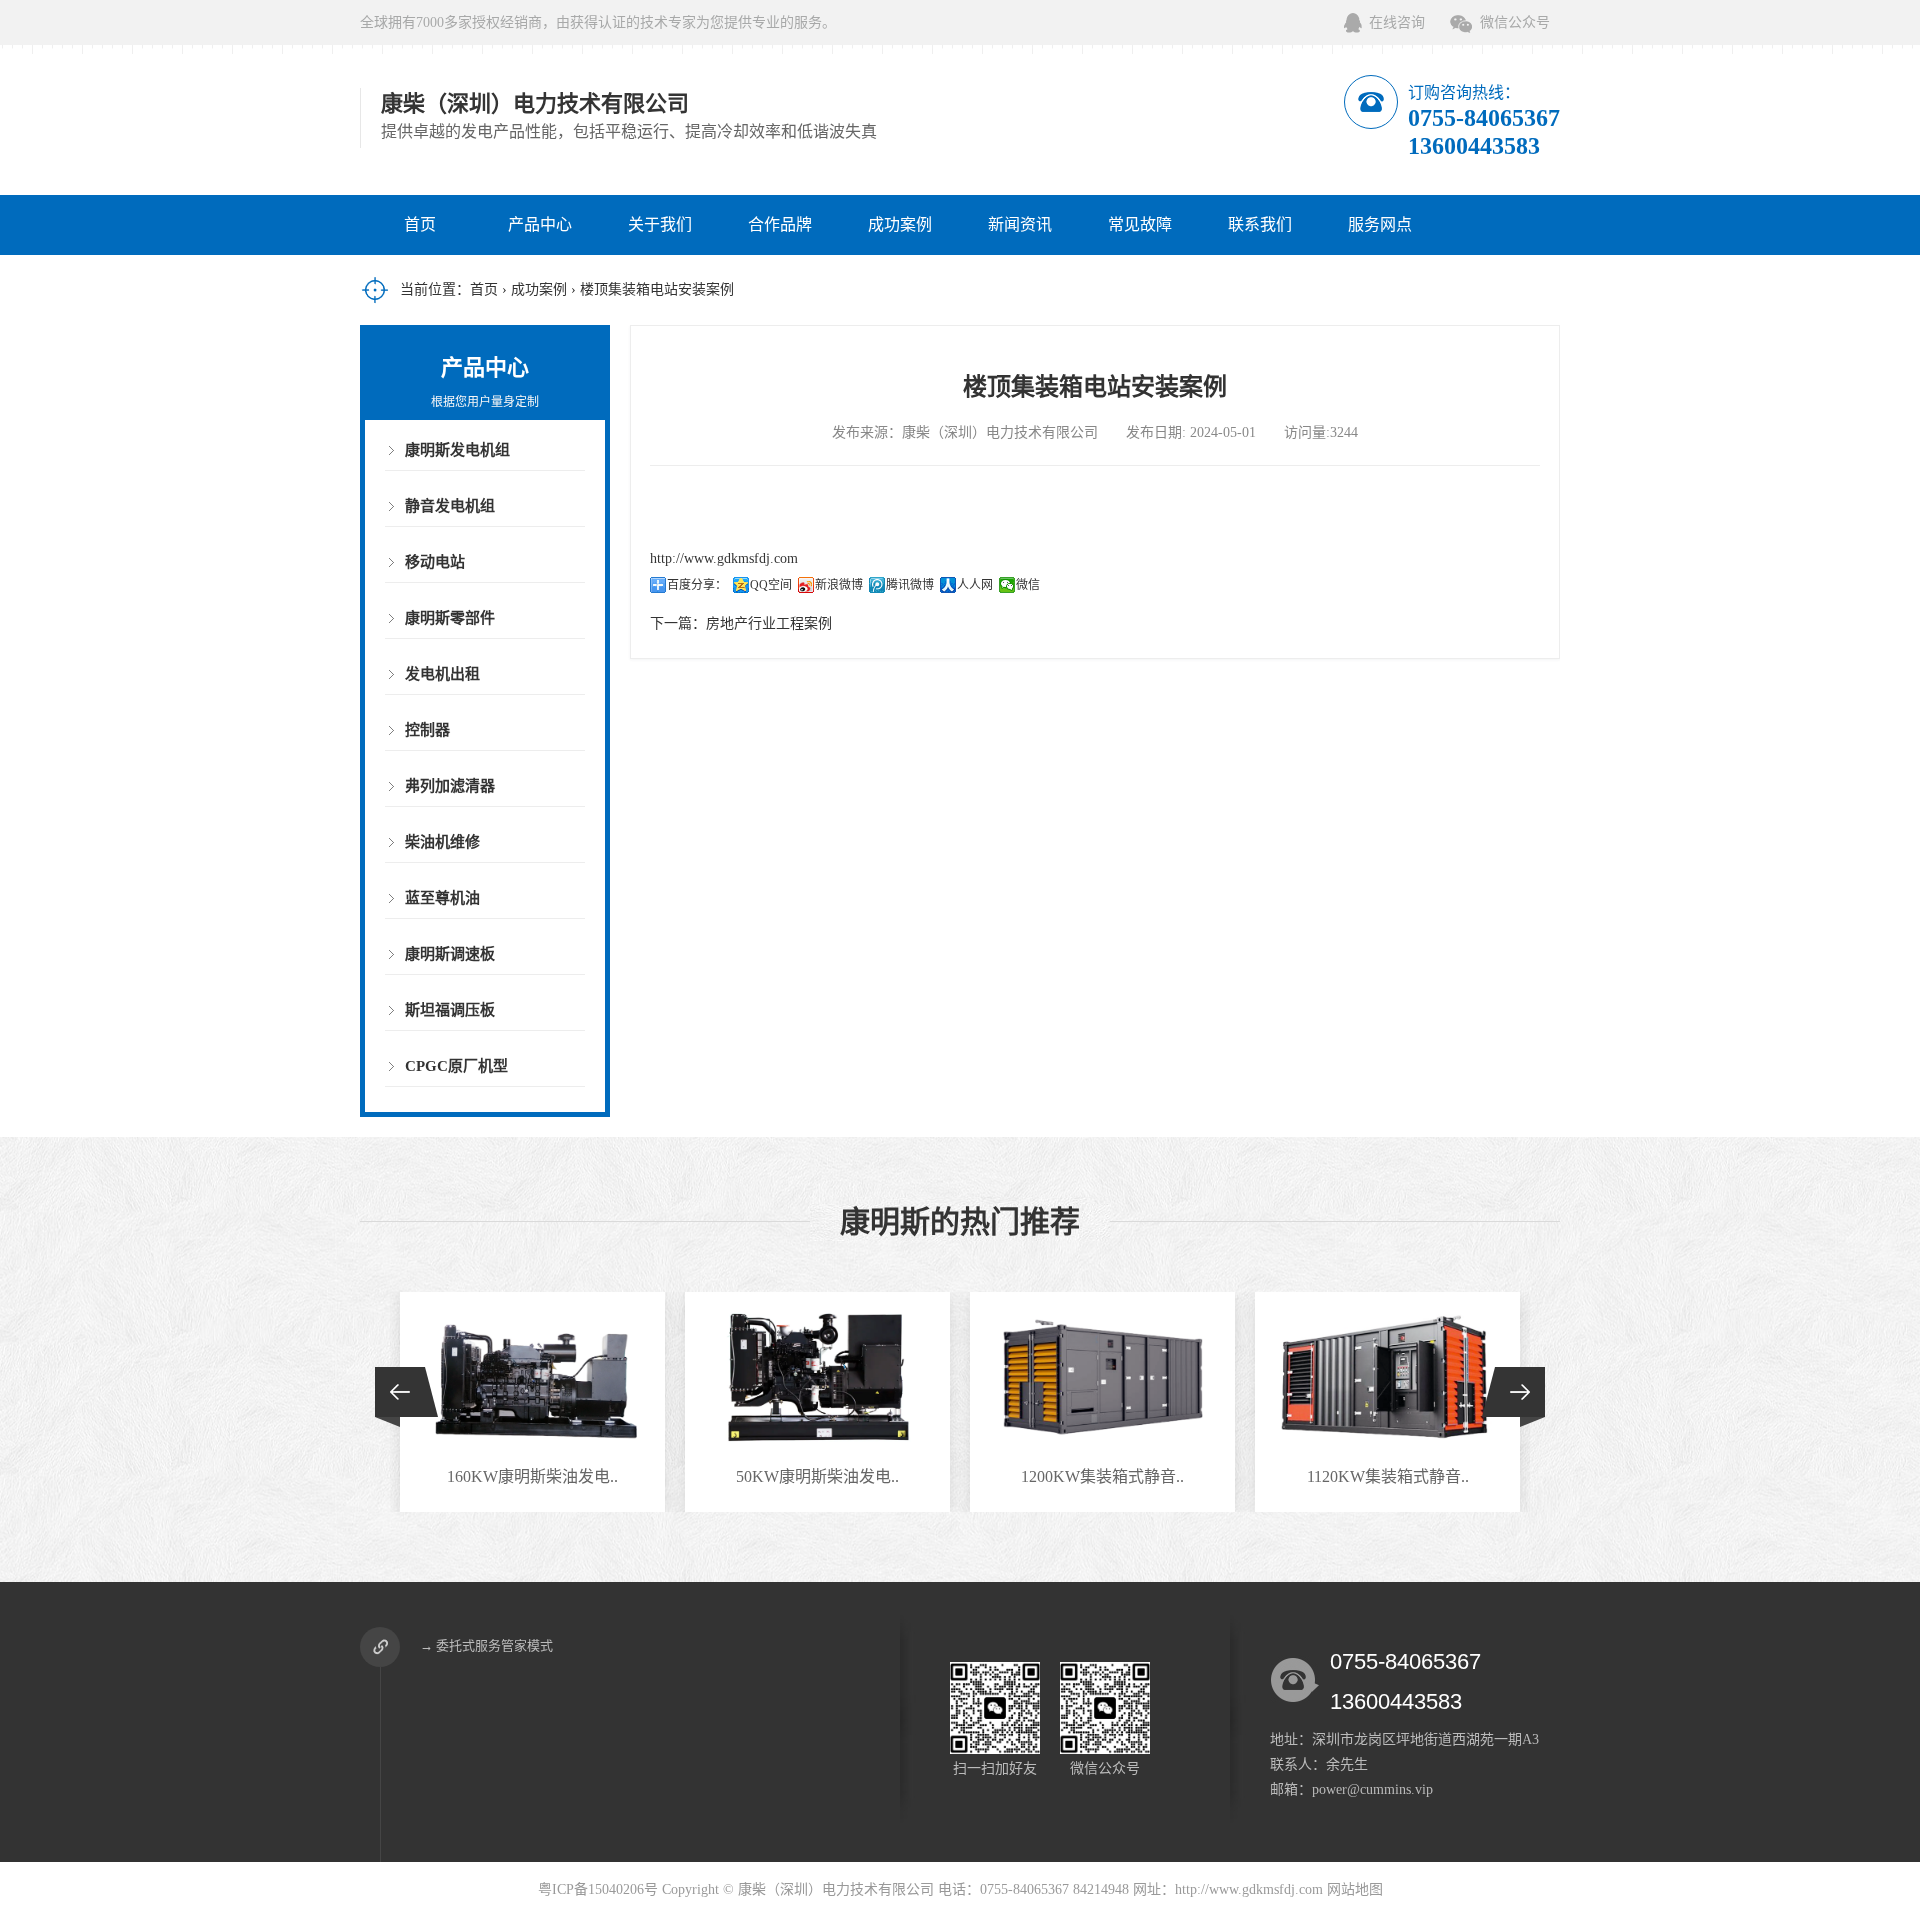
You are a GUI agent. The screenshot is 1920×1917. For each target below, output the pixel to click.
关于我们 (660, 224)
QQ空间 (771, 585)
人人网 (975, 585)
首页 (420, 224)
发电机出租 (442, 674)
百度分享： (697, 585)
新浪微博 (839, 585)
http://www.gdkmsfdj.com (724, 558)
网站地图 (1355, 1889)
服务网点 (1380, 224)
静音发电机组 (450, 506)
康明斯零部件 (450, 618)
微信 (1028, 585)
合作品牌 (780, 224)
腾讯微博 (910, 585)
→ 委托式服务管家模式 (486, 1645)
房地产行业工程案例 (769, 623)
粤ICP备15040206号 (598, 1889)
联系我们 (1260, 224)
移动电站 (435, 562)
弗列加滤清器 (450, 786)
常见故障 (1140, 224)
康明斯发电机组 (457, 450)
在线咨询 (1397, 22)
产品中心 (540, 224)
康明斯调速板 (450, 954)
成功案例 (900, 224)
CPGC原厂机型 (456, 1066)
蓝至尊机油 (442, 898)
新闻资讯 (1020, 224)
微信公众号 (1515, 22)
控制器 (427, 730)
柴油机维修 (442, 842)
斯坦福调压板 (450, 1010)
